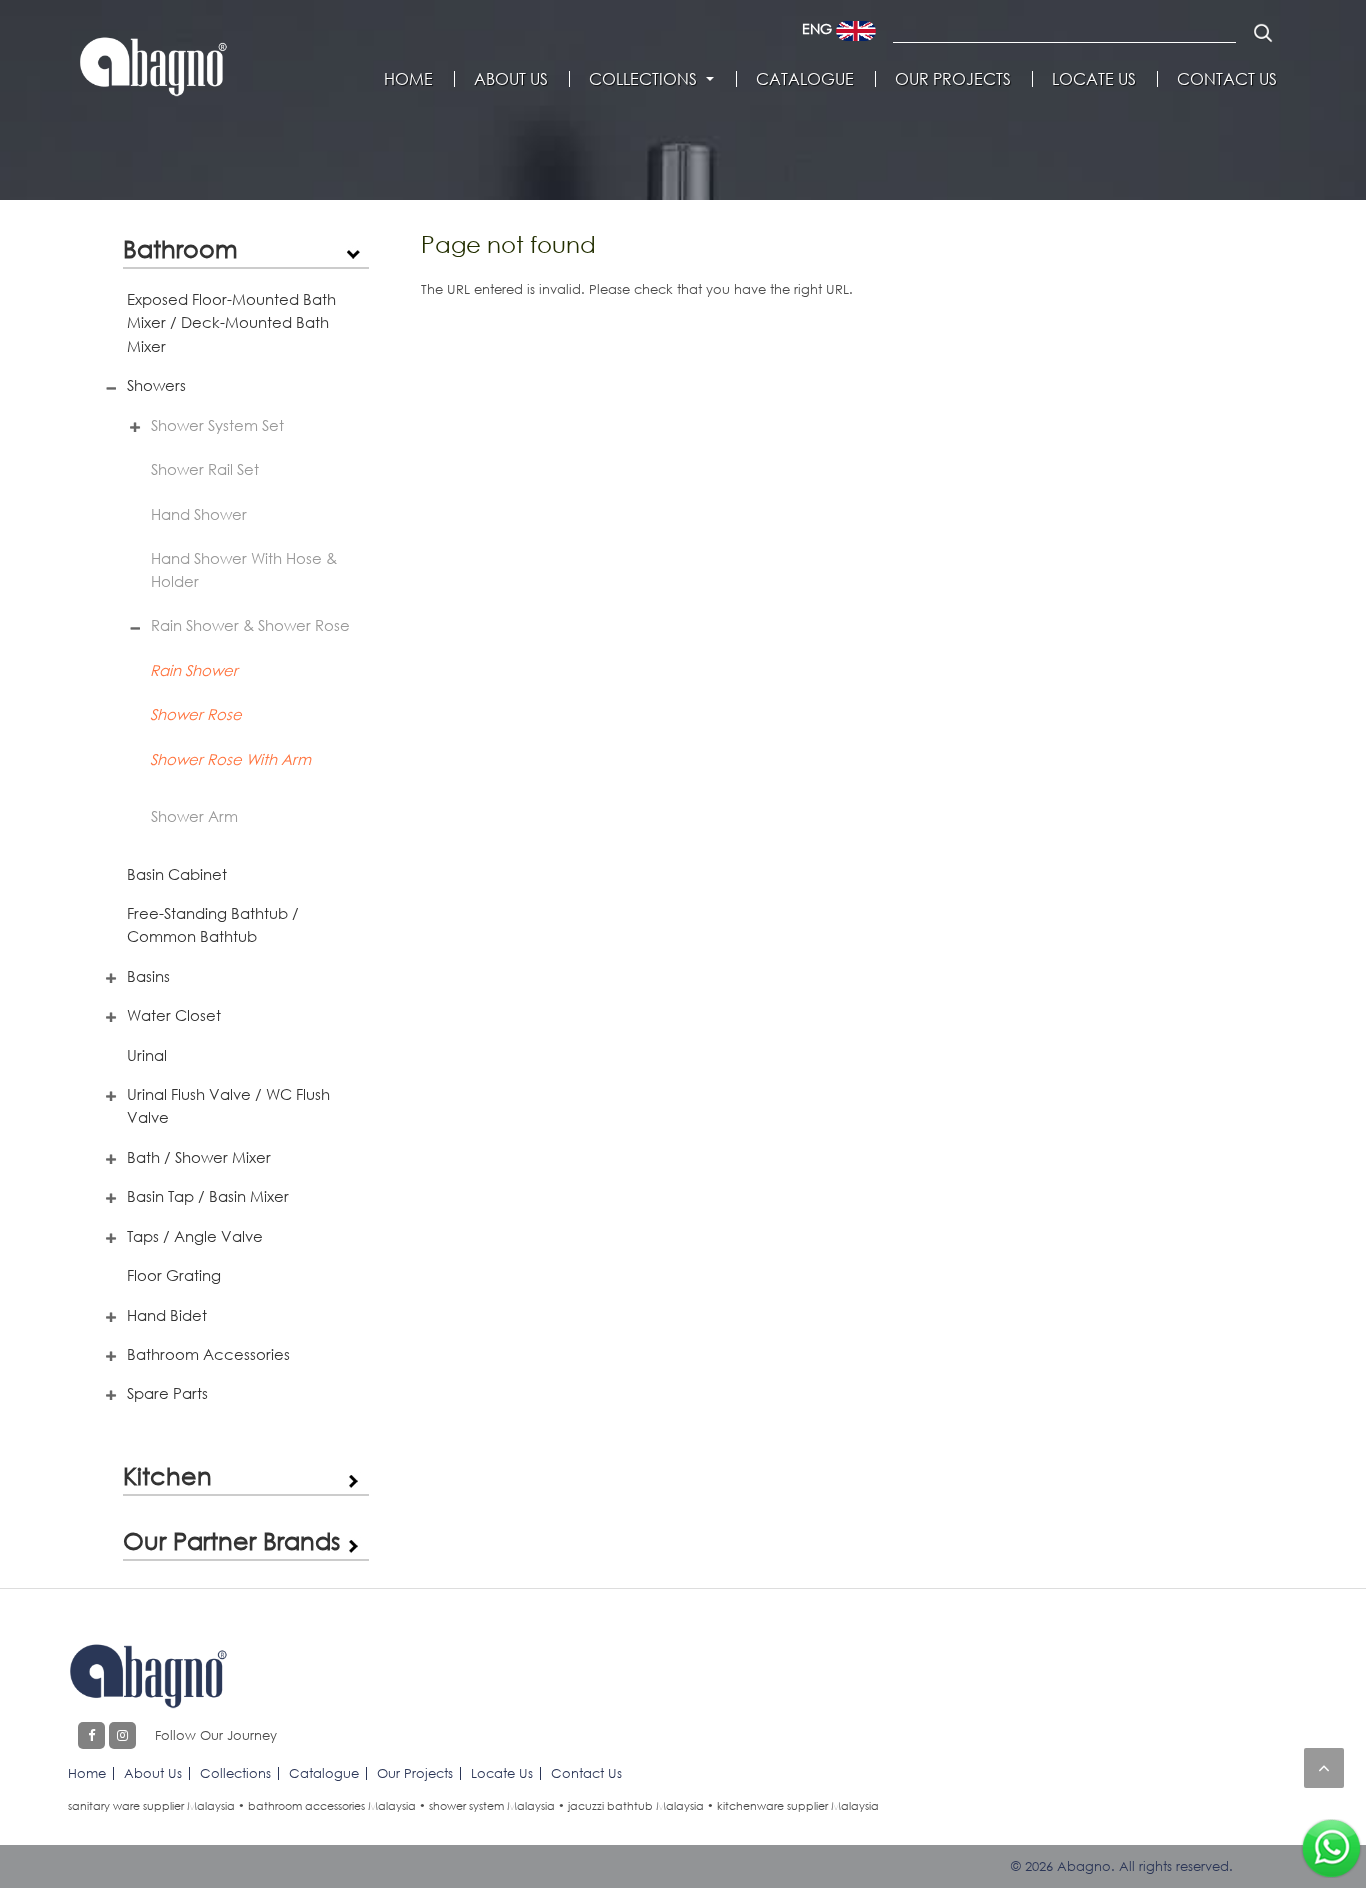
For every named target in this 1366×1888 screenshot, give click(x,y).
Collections (643, 79)
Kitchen (167, 1475)
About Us (511, 79)
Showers (156, 385)
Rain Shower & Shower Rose (250, 625)
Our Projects (953, 79)
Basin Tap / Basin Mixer (208, 1196)
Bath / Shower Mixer (199, 1157)
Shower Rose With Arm (230, 759)
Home (408, 79)
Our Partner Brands (231, 1540)
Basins (148, 976)
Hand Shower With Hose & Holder (244, 569)
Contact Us (1227, 79)
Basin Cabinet (177, 874)
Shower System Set (217, 425)
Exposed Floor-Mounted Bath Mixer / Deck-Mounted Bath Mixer (231, 322)
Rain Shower (194, 670)
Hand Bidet (167, 1315)
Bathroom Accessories (208, 1354)
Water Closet (174, 1015)
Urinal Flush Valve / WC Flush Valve (228, 1105)
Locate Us (1094, 79)
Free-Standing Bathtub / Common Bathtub (213, 924)
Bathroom (180, 248)
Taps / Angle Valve (195, 1236)
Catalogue (805, 79)
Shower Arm (194, 816)
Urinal (147, 1055)
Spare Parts (167, 1393)
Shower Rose (196, 714)
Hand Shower (199, 514)
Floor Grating (174, 1275)
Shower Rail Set (205, 469)
